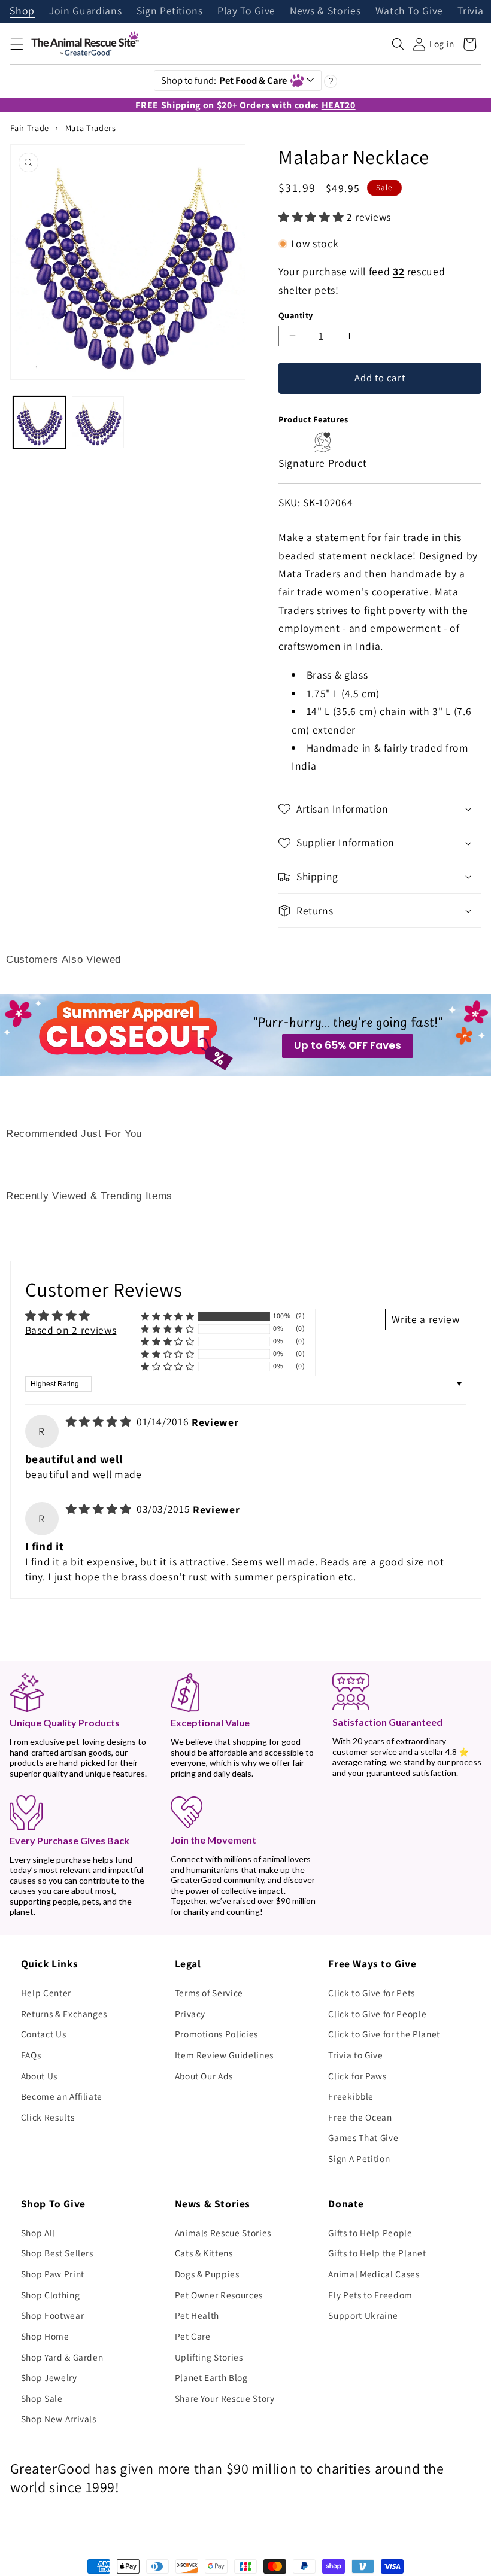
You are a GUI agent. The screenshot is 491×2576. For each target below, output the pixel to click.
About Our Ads (204, 2076)
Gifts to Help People (370, 2233)
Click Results (48, 2117)
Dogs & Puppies (207, 2274)
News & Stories (325, 11)
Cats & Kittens (204, 2253)
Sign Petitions (170, 11)
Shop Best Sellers (57, 2253)
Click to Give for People (377, 2014)
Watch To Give (410, 11)
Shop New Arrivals (59, 2419)
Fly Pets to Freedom (370, 2295)
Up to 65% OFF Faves (348, 1045)
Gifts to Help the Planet (377, 2253)
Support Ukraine (363, 2315)
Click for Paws (357, 2076)
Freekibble (351, 2096)
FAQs (31, 2055)
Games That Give (363, 2137)
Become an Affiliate (62, 2096)
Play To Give (246, 11)
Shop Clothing (51, 2295)
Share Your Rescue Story (225, 2398)
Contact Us (44, 2034)
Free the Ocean (360, 2117)
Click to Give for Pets (372, 1993)
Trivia (470, 11)
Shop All (38, 2233)
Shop (22, 11)
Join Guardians (85, 11)
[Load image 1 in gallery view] (39, 422)
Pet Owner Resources (219, 2295)
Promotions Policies (217, 2034)
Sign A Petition (359, 2158)
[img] (100, 1421)
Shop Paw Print (53, 2274)
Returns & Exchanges (64, 2014)
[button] (16, 44)
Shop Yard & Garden (62, 2357)
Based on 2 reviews (71, 1330)
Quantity (296, 315)
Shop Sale (42, 2398)
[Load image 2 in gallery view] (98, 422)
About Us (39, 2076)
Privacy (190, 2014)
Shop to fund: (224, 80)
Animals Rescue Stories (223, 2233)
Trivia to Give (355, 2055)
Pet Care (193, 2336)
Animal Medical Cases (374, 2274)
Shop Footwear (53, 2315)
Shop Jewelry (49, 2377)
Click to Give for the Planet (384, 2034)
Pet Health (197, 2315)
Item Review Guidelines (225, 2055)
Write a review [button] (425, 1319)
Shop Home (45, 2336)
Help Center (46, 1993)
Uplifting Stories (209, 2357)
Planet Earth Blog (211, 2377)
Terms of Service (209, 1993)
